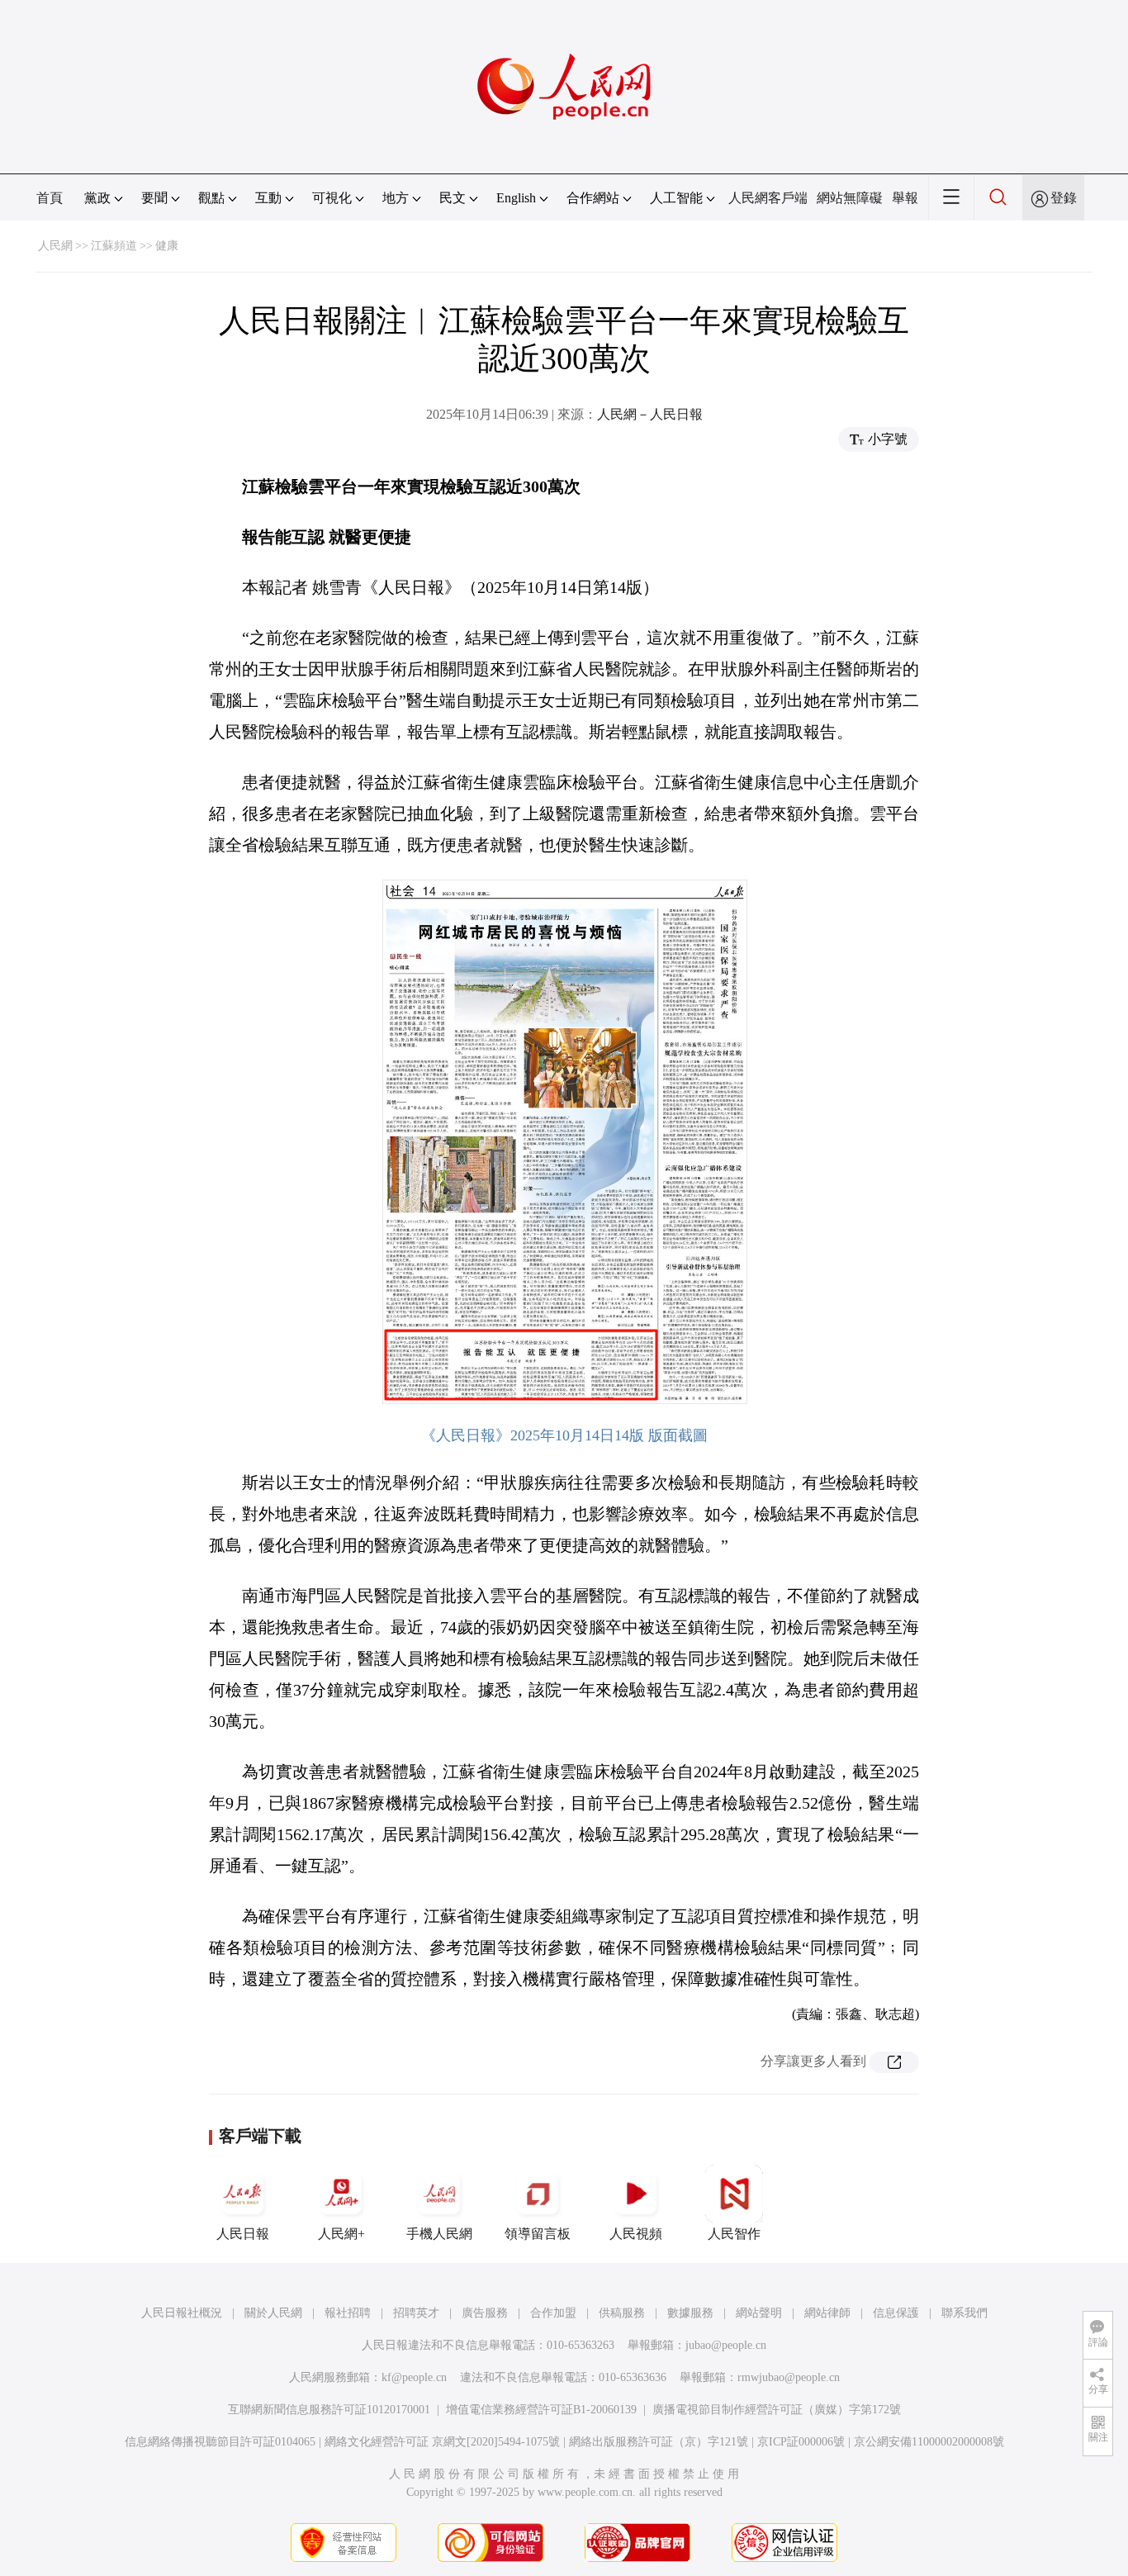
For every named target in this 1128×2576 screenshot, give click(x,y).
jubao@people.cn (726, 2345)
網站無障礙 (850, 198)
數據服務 (690, 2313)
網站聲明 (759, 2313)
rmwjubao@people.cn (789, 2377)
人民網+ (341, 2234)
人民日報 (243, 2234)
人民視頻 (636, 2234)
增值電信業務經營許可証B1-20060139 (541, 2410)
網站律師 (827, 2313)
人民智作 (734, 2234)
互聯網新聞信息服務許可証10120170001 (329, 2410)
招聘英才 (416, 2313)
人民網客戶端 (768, 198)
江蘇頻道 (114, 246)
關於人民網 (273, 2313)
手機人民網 (439, 2234)
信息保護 (896, 2313)
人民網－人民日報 (650, 414)
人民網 (55, 246)
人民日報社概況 (182, 2313)
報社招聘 (348, 2313)
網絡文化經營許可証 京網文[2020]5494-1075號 (442, 2442)
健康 (167, 246)
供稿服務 (622, 2313)
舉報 (905, 198)
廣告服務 (485, 2313)
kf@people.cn (414, 2377)
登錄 (1064, 198)
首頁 (50, 198)
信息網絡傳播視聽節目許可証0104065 (220, 2442)
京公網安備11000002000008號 (929, 2442)
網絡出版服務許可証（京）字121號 (659, 2442)
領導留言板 (538, 2234)
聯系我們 (964, 2313)
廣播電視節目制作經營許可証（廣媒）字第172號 (777, 2410)
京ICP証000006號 (801, 2442)
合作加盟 (553, 2313)
